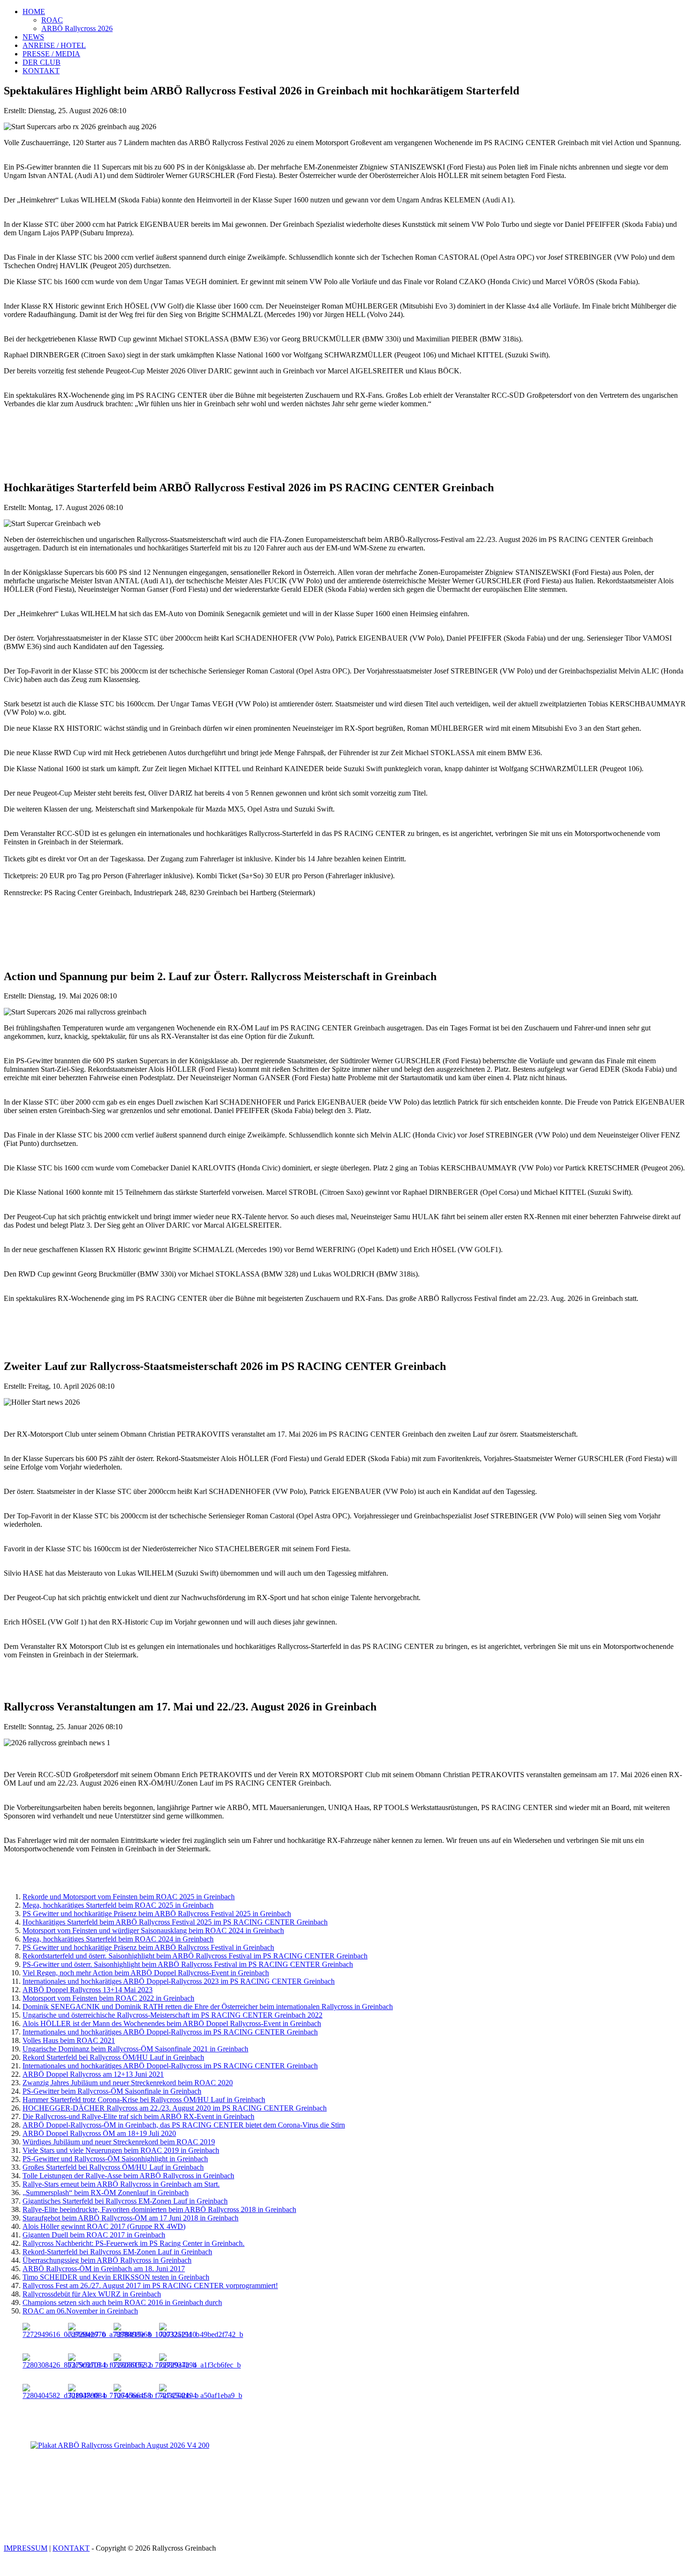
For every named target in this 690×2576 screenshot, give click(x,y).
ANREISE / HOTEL (54, 45)
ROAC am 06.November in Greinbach (80, 2311)
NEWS (33, 37)
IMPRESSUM (26, 2548)
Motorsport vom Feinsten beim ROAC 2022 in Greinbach (108, 1998)
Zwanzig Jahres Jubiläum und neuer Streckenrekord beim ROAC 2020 (128, 2083)
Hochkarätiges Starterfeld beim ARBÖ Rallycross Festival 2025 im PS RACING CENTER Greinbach (175, 1922)
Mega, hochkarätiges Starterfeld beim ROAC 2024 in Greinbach (118, 1939)
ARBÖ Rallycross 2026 (77, 28)
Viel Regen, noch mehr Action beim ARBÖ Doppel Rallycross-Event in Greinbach (146, 1973)
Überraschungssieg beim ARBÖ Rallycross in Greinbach (107, 2260)
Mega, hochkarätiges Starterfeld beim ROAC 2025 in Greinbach (118, 1905)
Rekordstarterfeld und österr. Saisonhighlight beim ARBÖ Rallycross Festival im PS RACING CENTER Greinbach (195, 1956)
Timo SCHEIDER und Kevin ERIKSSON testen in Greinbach (116, 2277)
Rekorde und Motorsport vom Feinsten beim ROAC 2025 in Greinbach (129, 1897)
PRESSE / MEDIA (51, 54)
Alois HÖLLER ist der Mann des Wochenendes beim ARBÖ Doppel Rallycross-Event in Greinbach (172, 2023)
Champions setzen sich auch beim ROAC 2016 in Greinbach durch (122, 2302)
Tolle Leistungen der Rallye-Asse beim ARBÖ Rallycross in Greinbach (128, 2176)
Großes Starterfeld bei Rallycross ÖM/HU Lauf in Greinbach (113, 2167)
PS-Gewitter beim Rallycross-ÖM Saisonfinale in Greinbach (112, 2091)
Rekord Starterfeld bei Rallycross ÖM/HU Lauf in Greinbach (113, 2057)
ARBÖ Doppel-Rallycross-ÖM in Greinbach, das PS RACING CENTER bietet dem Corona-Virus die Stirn (184, 2125)
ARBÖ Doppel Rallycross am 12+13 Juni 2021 (93, 2074)
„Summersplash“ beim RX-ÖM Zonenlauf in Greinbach (106, 2193)
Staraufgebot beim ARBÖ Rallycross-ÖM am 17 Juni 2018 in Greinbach (130, 2218)
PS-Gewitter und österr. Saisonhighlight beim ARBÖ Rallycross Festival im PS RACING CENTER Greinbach (188, 1964)
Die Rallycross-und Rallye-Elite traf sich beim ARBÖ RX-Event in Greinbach (138, 2116)
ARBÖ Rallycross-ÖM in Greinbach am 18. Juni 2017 (104, 2269)
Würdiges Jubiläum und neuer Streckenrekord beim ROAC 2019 (119, 2142)
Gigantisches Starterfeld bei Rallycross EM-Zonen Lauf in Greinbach (125, 2201)
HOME (34, 12)
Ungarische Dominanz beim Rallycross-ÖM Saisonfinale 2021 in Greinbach (135, 2049)
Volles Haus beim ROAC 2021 (69, 2040)
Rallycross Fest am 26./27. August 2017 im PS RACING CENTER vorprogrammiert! (150, 2286)
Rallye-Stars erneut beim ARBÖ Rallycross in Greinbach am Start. (121, 2184)
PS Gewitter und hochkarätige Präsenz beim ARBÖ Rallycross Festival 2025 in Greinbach (157, 1914)
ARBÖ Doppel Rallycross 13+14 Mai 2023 (88, 1990)
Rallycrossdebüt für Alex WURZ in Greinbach (92, 2294)
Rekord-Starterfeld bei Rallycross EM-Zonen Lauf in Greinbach (117, 2252)
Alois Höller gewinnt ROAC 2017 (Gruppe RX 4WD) (104, 2226)
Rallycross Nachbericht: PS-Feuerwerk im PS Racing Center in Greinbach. (134, 2243)
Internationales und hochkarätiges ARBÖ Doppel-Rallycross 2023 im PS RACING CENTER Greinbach (179, 1981)
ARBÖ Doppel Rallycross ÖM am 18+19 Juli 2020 (99, 2133)
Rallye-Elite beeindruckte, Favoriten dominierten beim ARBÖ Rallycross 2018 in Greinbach (159, 2209)
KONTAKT (41, 71)
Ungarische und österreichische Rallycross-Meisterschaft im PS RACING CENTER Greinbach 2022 (172, 2015)
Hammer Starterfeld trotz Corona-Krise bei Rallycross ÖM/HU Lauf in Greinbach (144, 2100)
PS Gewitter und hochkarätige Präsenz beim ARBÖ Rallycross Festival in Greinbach (148, 1947)
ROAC (52, 20)
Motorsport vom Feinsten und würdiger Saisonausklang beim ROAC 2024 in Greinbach (153, 1930)
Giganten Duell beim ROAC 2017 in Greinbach (94, 2235)
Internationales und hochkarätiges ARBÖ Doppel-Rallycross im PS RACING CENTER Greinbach (170, 2032)
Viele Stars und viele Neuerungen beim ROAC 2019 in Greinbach (121, 2150)
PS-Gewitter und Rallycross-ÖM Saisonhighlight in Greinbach (115, 2159)
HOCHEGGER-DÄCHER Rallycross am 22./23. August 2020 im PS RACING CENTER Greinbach (175, 2108)
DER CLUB (42, 62)
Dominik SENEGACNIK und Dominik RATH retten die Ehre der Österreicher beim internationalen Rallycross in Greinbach (208, 2007)
